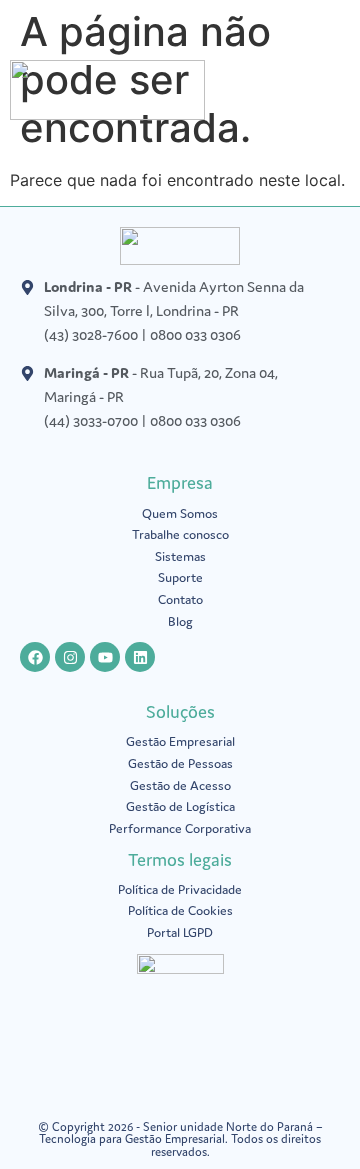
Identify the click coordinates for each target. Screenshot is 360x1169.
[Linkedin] (140, 657)
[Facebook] (35, 657)
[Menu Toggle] (340, 95)
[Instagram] (70, 657)
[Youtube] (105, 657)
